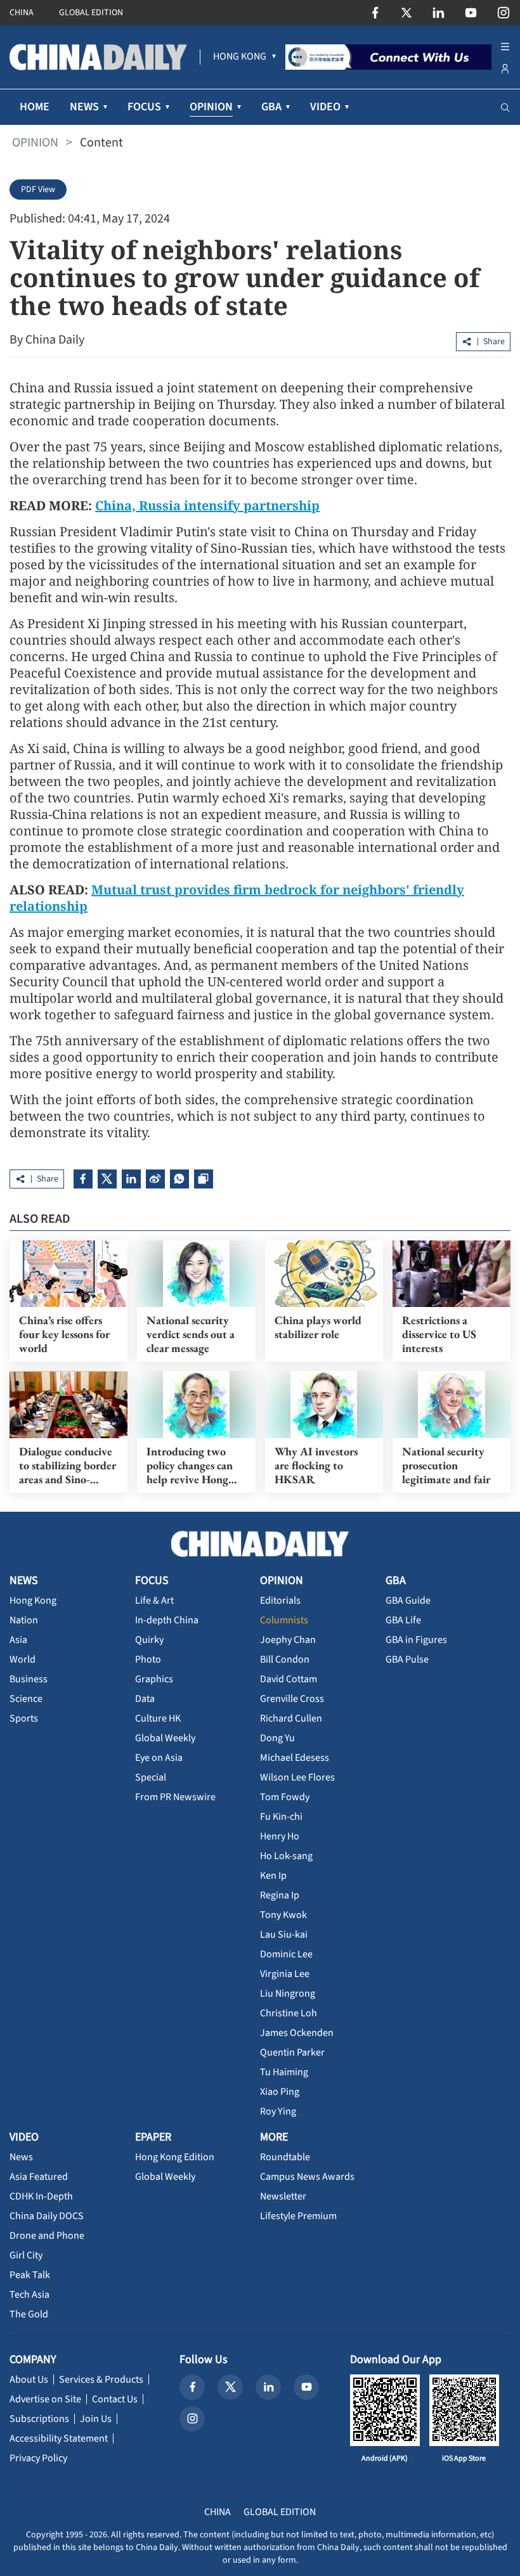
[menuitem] (240, 57)
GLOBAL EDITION (91, 13)
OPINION (35, 143)
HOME (35, 107)
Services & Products (101, 2380)
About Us (29, 2380)
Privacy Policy (38, 2458)
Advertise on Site (45, 2399)
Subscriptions (39, 2419)
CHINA (22, 13)
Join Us (96, 2419)
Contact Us (115, 2399)
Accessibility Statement (59, 2438)
